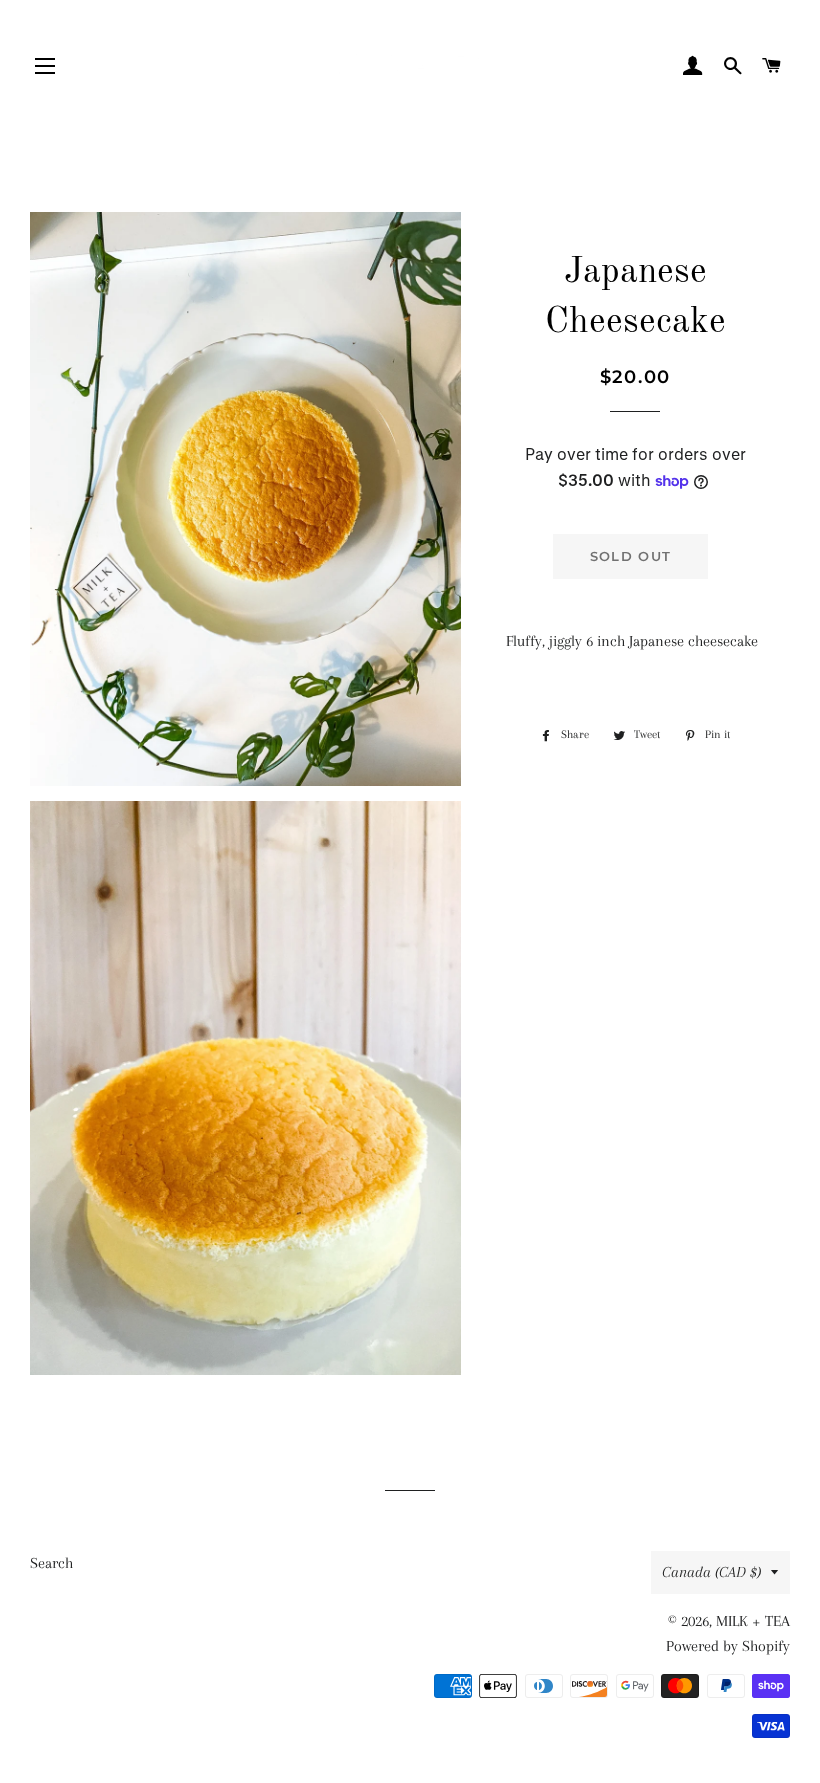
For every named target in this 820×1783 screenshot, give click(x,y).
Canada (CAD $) (711, 1572)
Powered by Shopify (728, 1646)
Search (51, 1563)
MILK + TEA (753, 1621)
